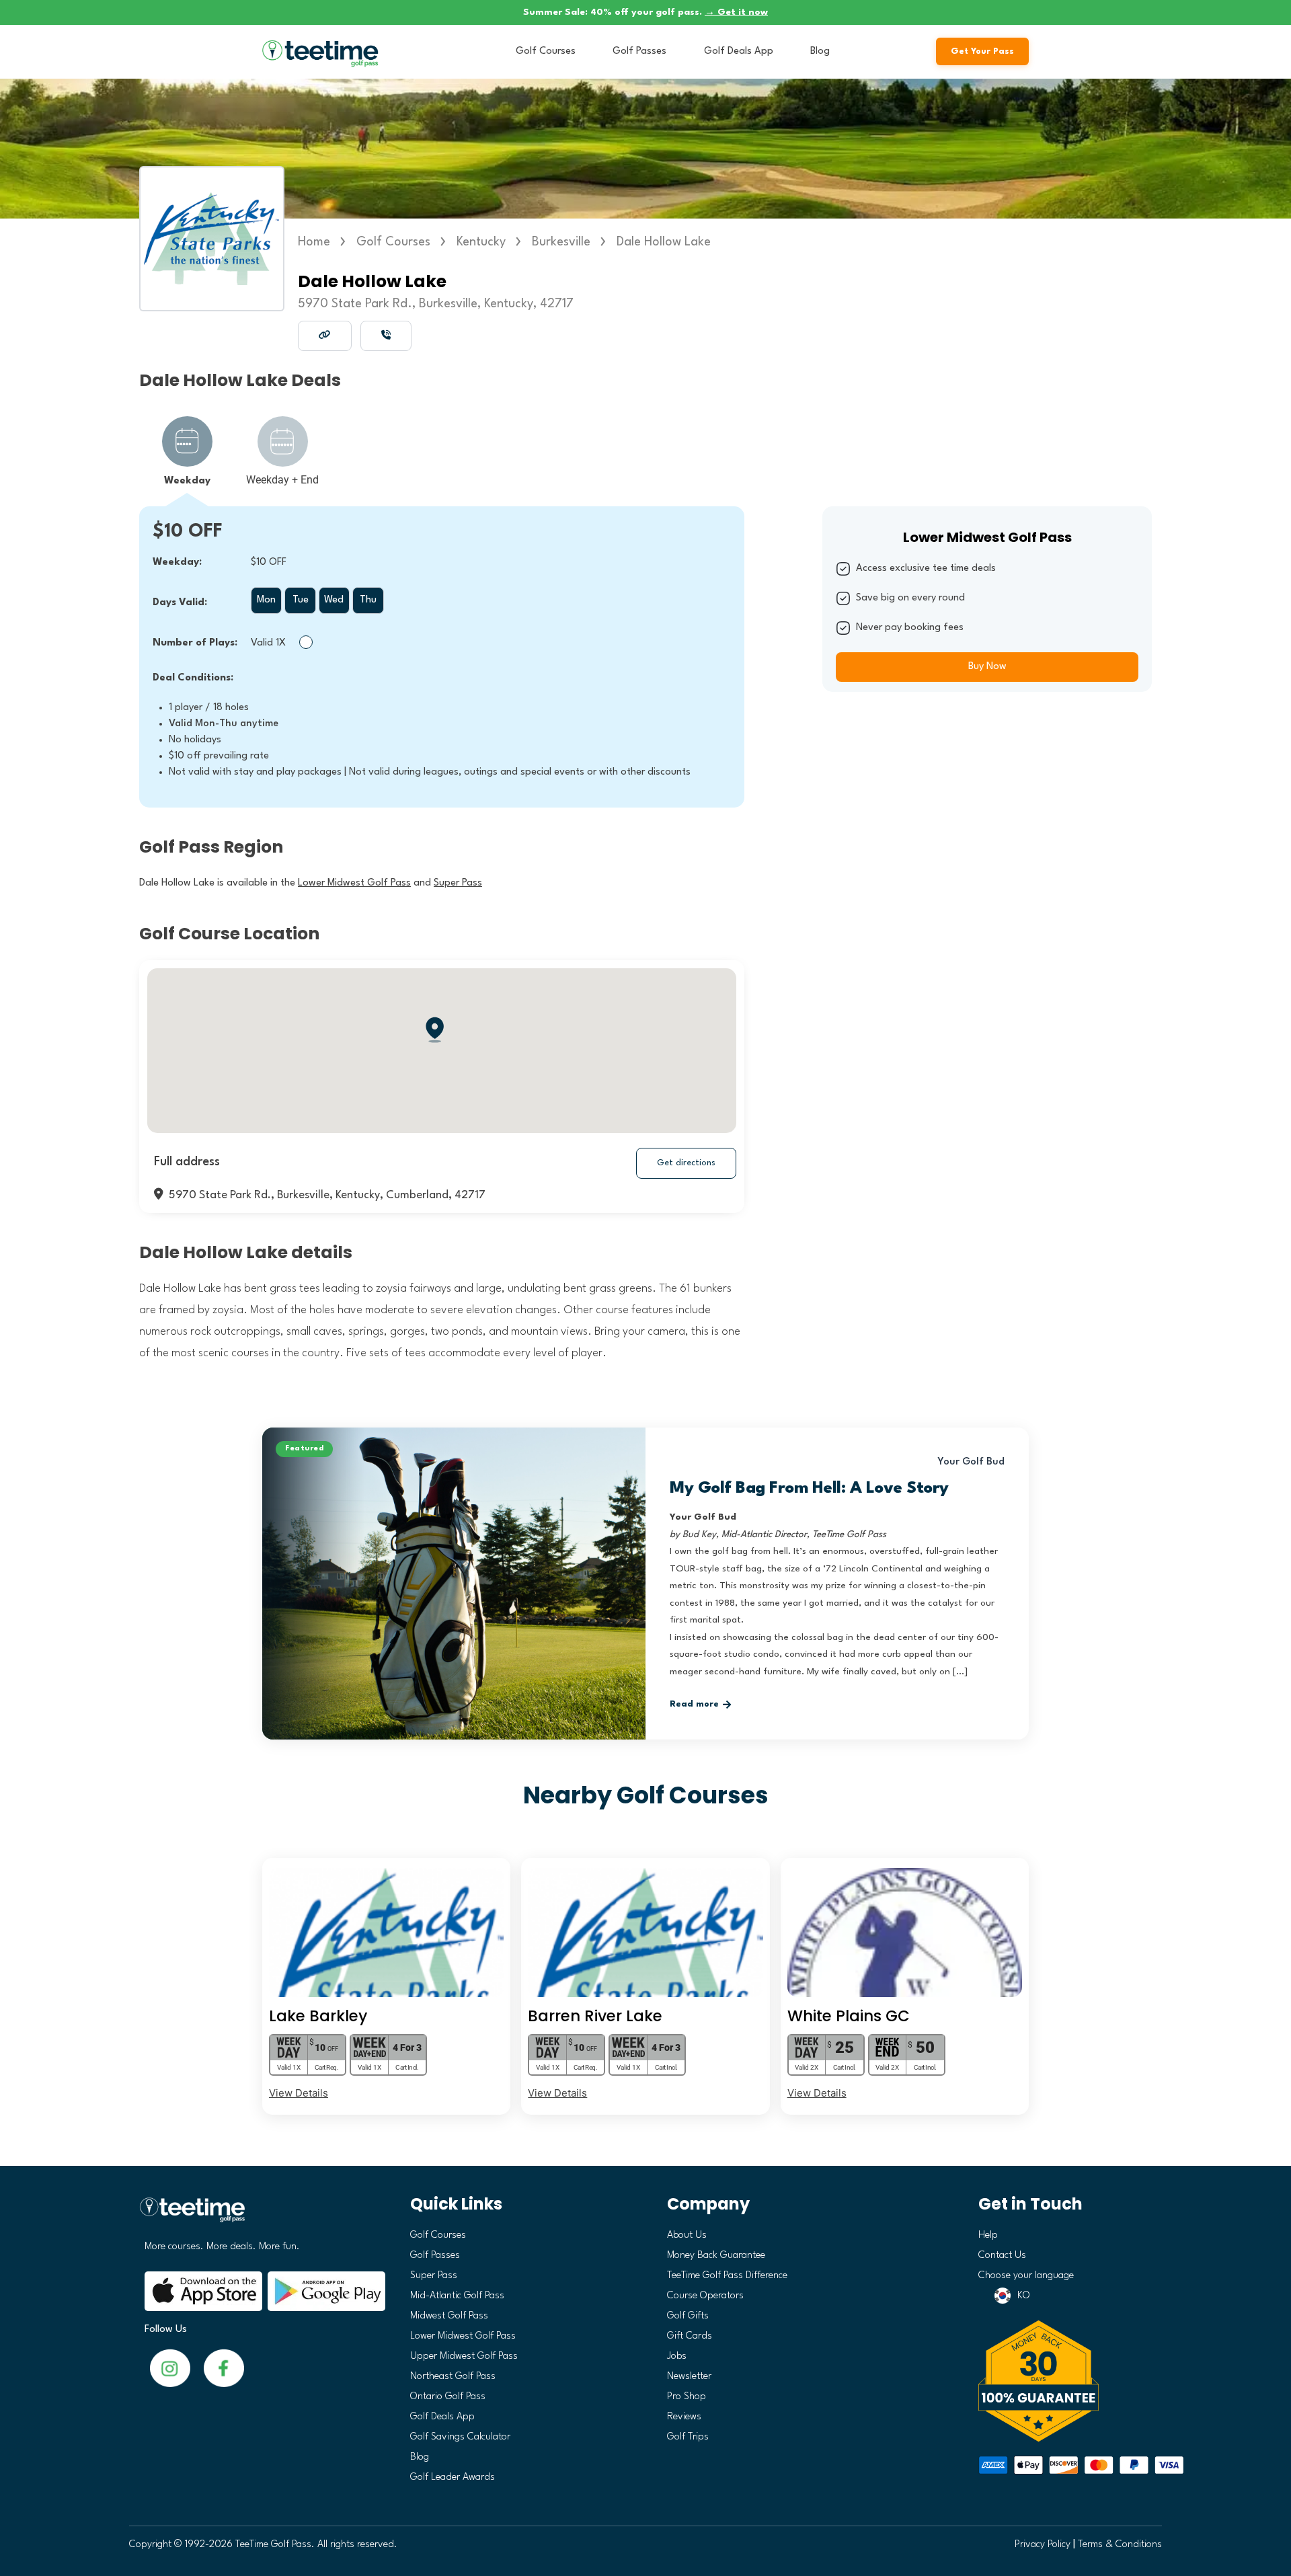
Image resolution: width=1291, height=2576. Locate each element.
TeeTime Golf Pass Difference (727, 2276)
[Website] (325, 335)
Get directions (686, 1163)
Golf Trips (688, 2437)
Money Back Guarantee (716, 2256)
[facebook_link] (170, 2368)
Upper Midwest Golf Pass (464, 2356)
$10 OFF (188, 532)
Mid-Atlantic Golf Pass (457, 2296)
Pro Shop (687, 2397)
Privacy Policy (1043, 2545)
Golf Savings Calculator (460, 2437)
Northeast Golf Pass (453, 2377)
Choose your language (1026, 2276)
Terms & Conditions (1120, 2545)
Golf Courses (546, 51)
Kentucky (481, 242)
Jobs (677, 2356)
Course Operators (705, 2296)
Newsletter (689, 2377)
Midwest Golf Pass (449, 2316)
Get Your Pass (982, 51)
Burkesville (561, 242)
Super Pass (434, 2276)
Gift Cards (690, 2336)
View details (299, 2093)
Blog (820, 51)
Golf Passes (639, 51)
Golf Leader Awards (453, 2477)
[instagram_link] (224, 2368)
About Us (687, 2235)
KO (1024, 2296)
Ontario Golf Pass (448, 2397)
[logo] (260, 2215)
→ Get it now (736, 12)
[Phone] (386, 335)
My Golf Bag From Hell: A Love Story (809, 1489)
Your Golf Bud (971, 1462)
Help (988, 2235)
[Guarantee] (1065, 2381)
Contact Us (1002, 2256)
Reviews (684, 2417)
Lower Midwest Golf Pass (463, 2336)
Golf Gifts (688, 2316)
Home (314, 242)
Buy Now (987, 667)
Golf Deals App (739, 51)
